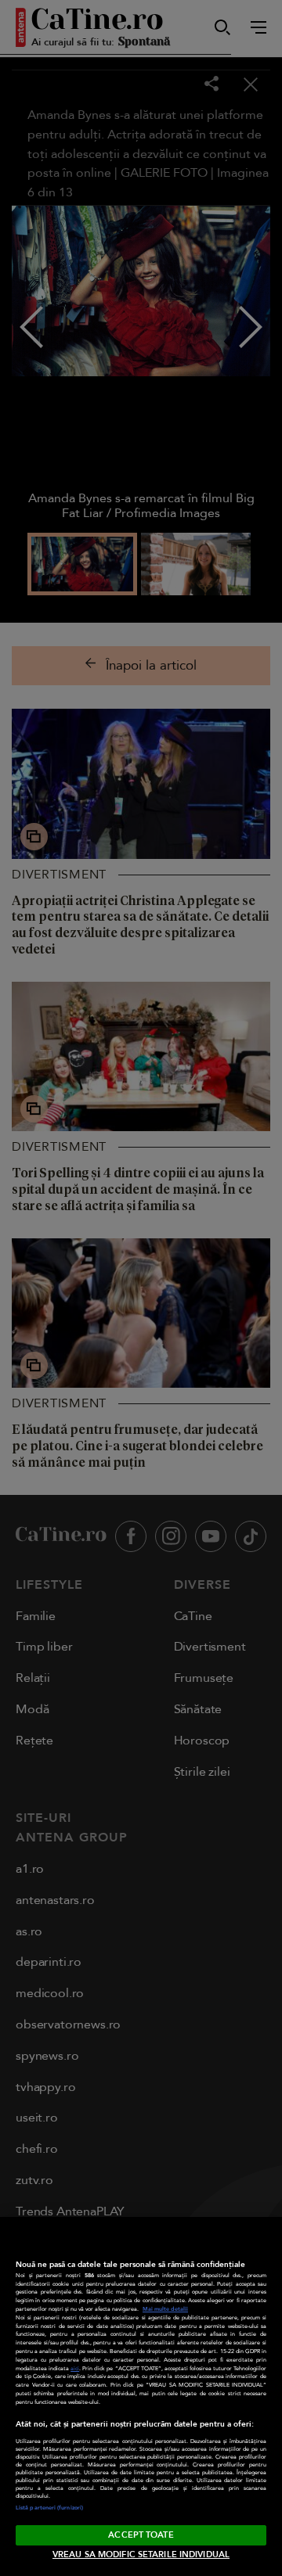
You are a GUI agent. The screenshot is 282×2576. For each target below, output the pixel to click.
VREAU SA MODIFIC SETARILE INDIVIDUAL (141, 2554)
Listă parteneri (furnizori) (49, 2508)
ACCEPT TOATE (141, 2535)
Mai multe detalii (165, 2309)
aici (75, 2369)
